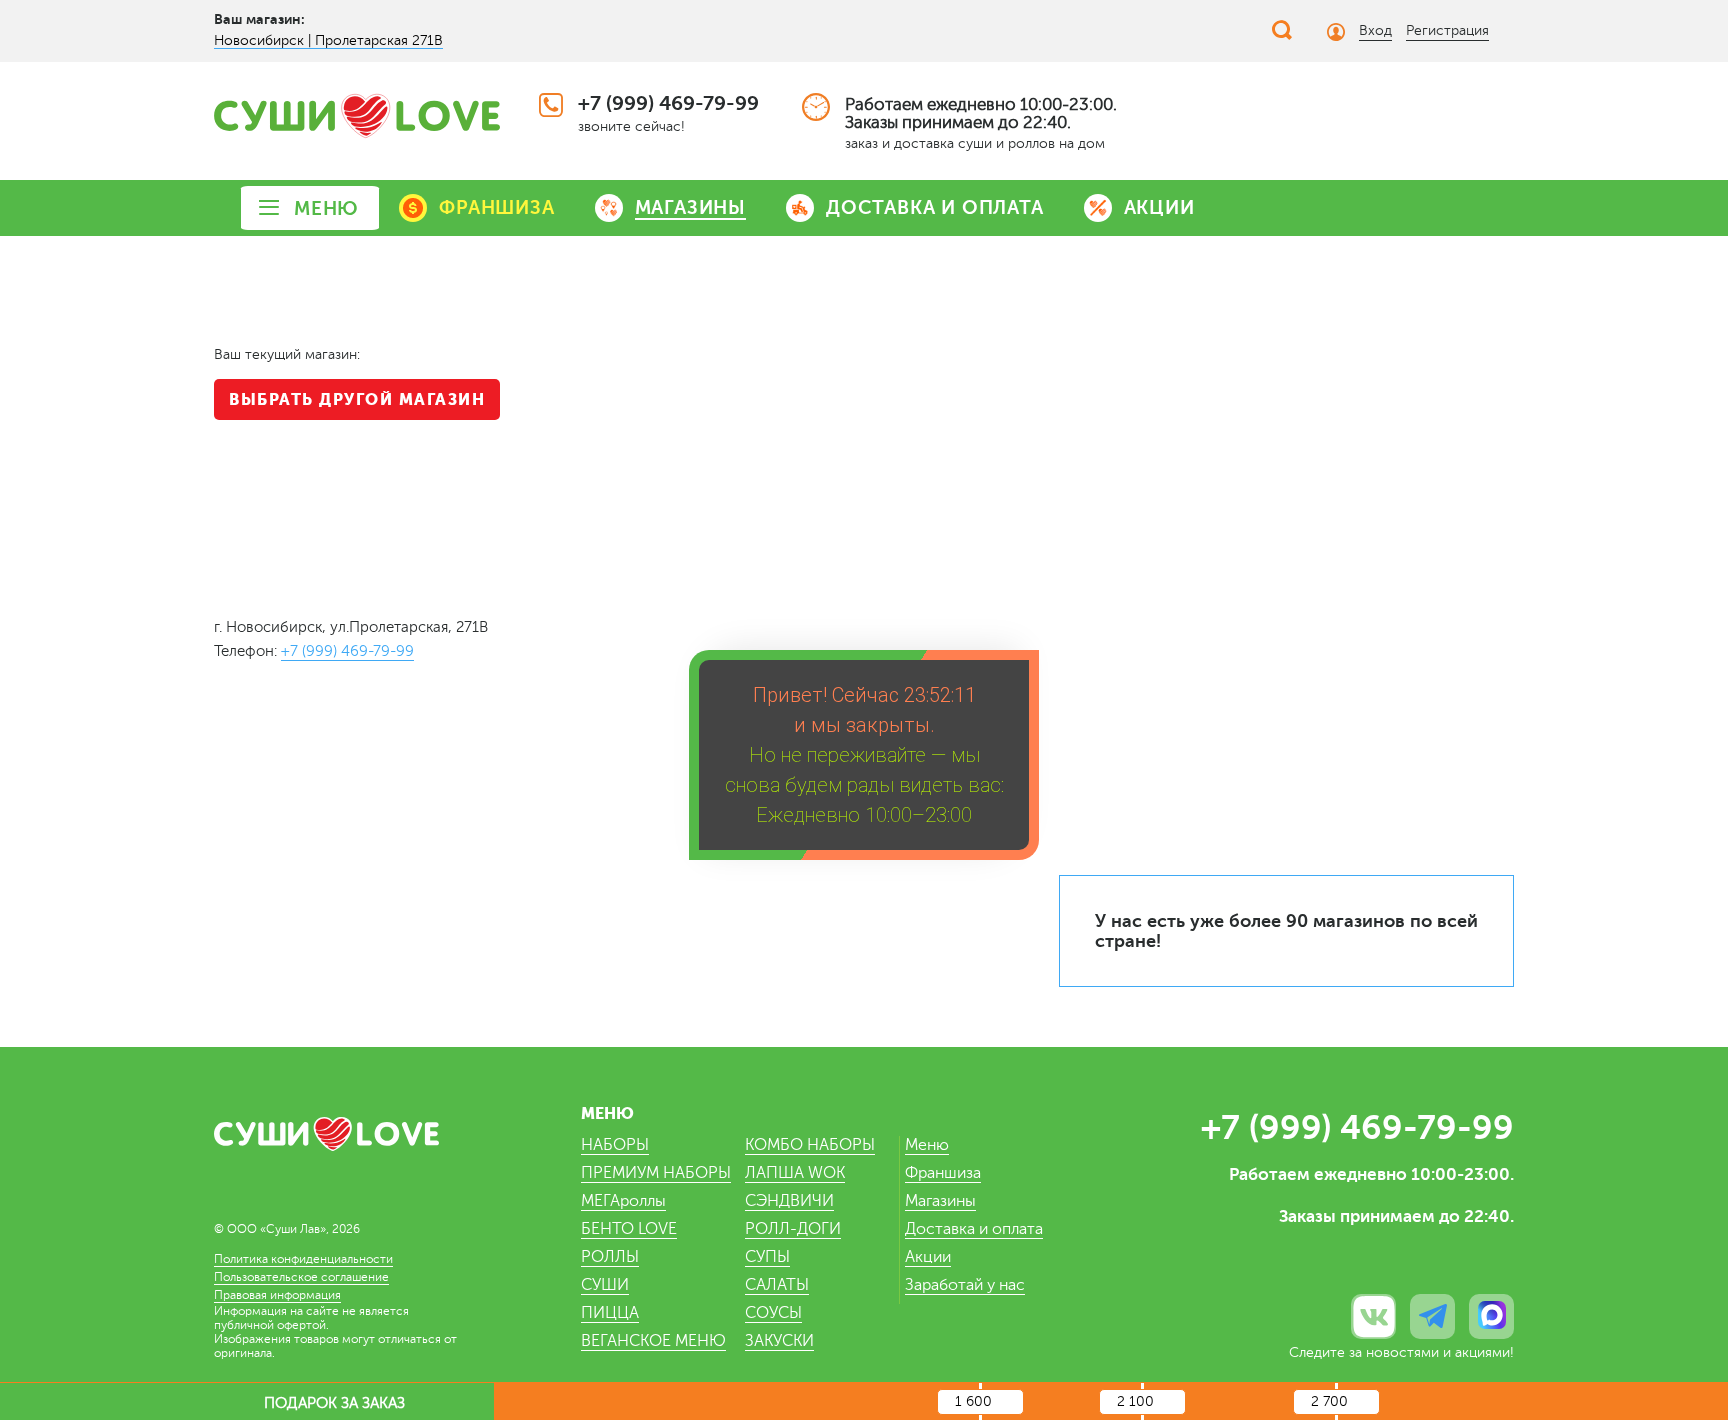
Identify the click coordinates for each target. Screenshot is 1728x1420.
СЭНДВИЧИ (789, 1201)
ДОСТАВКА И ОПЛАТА (935, 207)
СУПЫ (767, 1257)
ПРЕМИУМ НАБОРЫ (656, 1173)
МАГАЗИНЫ (690, 207)
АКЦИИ (1159, 207)
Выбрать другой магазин (357, 399)
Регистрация (1447, 30)
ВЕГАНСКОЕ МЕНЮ (653, 1341)
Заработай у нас (965, 1285)
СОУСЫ (773, 1313)
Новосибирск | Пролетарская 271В (328, 40)
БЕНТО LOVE (629, 1229)
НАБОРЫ (615, 1145)
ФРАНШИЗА (496, 207)
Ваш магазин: (259, 19)
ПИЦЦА (610, 1313)
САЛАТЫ (777, 1285)
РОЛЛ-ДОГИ (793, 1229)
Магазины (940, 1201)
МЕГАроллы (623, 1201)
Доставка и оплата (974, 1229)
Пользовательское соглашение (301, 1277)
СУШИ (605, 1285)
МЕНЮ (326, 208)
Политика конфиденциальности (303, 1259)
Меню (927, 1145)
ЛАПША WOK (795, 1173)
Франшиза (943, 1173)
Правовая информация (277, 1295)
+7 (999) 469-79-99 (668, 103)
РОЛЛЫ (610, 1257)
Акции (928, 1257)
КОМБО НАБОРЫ (810, 1145)
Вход (1375, 30)
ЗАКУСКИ (779, 1341)
